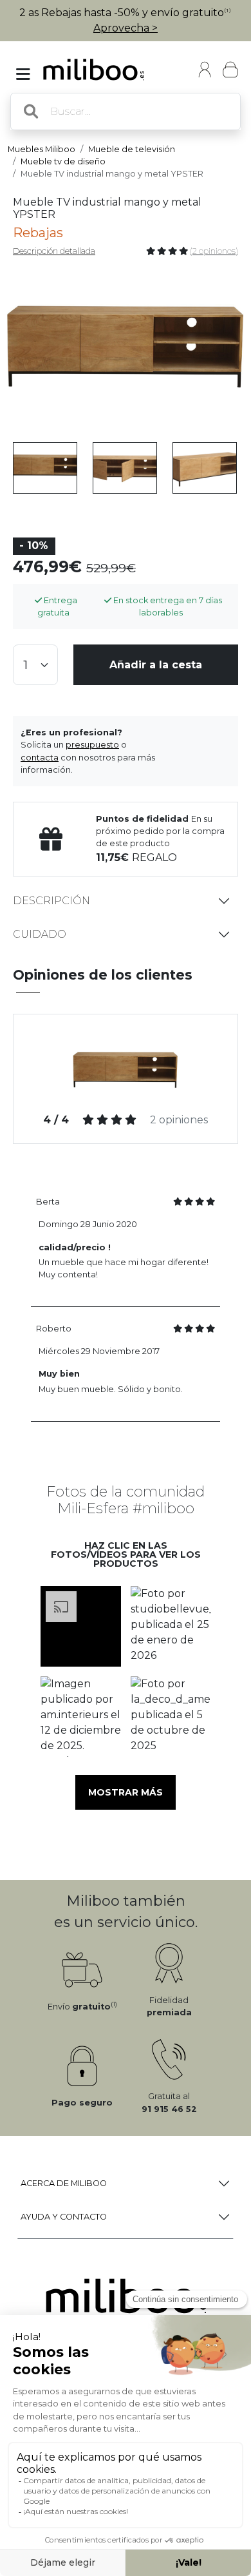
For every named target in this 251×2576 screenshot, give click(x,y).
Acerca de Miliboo (64, 2183)
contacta (40, 758)
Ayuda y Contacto (64, 2217)
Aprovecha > (126, 28)
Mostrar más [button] (126, 1792)
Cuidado (40, 934)
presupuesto (92, 745)
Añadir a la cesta (156, 665)
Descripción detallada (54, 251)
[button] (80, 1626)
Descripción (51, 901)
